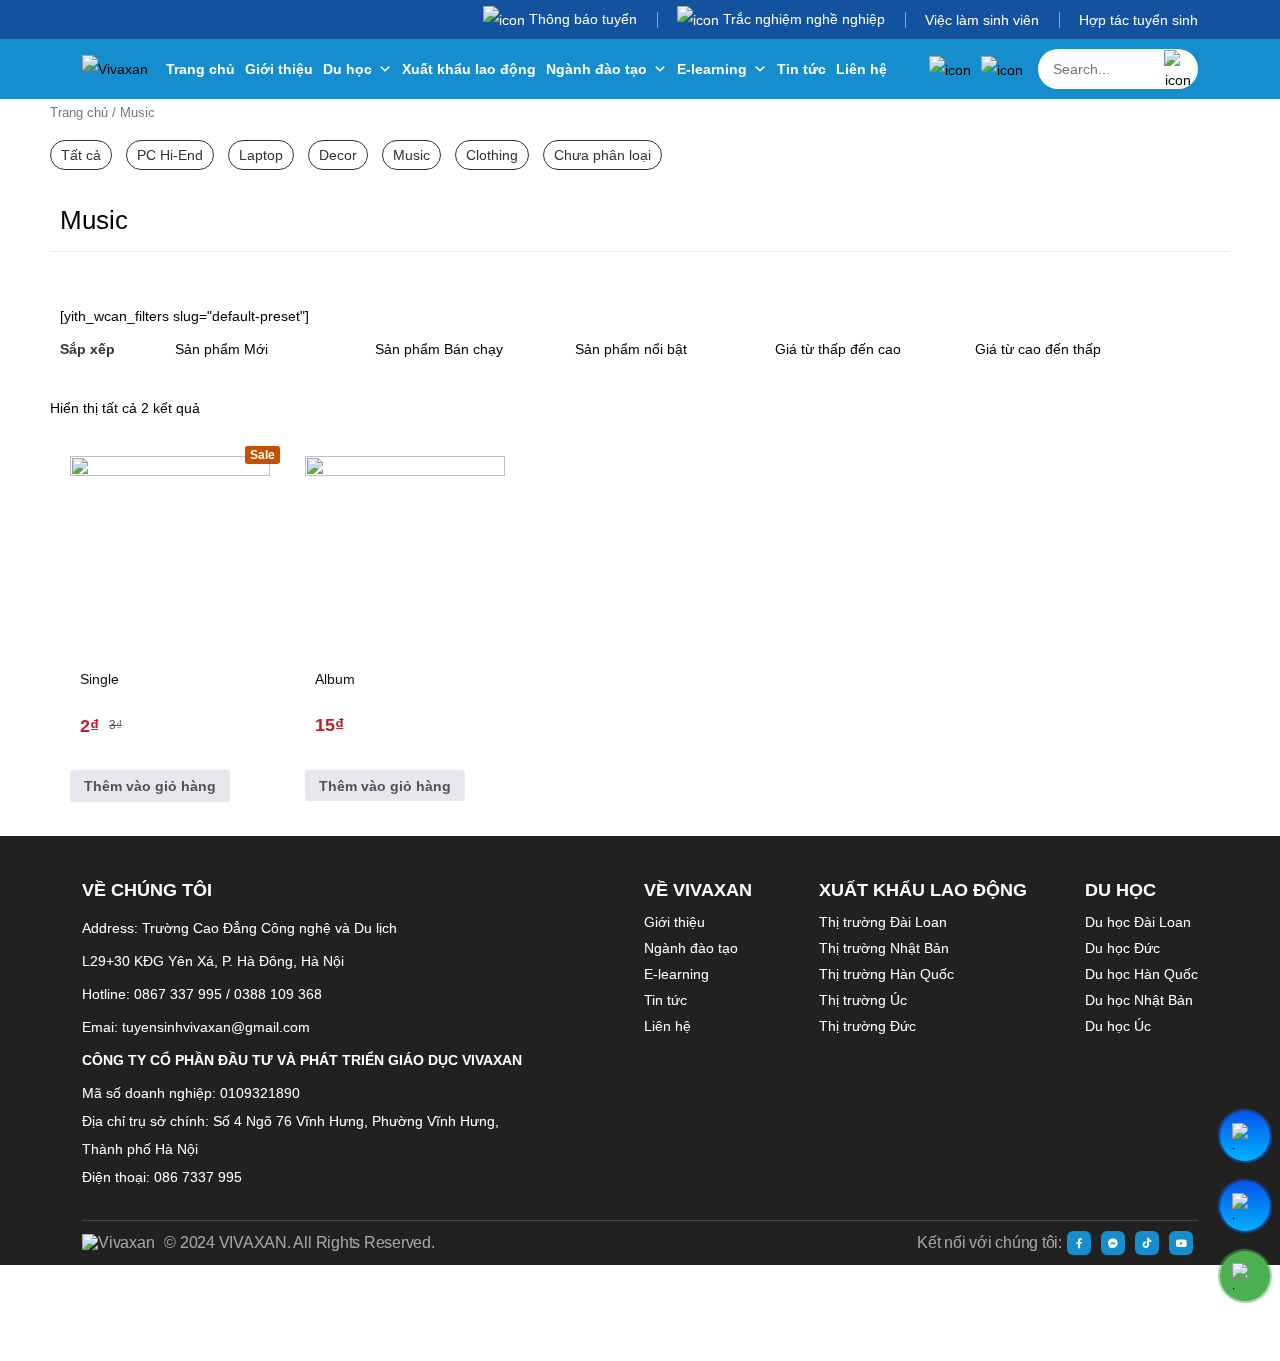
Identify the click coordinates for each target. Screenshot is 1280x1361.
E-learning (712, 69)
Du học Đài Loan (1138, 922)
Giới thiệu (279, 69)
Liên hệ (861, 69)
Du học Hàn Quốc (1141, 974)
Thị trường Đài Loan (883, 922)
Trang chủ (200, 69)
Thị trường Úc (863, 1000)
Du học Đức (1122, 948)
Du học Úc (1118, 1026)
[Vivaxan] (115, 69)
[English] (1002, 69)
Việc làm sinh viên (982, 20)
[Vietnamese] (950, 69)
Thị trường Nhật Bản (884, 948)
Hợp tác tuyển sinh (1138, 20)
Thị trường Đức (867, 1026)
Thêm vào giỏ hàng (150, 786)
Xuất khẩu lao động (469, 69)
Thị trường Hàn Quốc (886, 974)
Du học (347, 69)
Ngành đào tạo (596, 69)
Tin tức (801, 69)
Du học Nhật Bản (1139, 1000)
